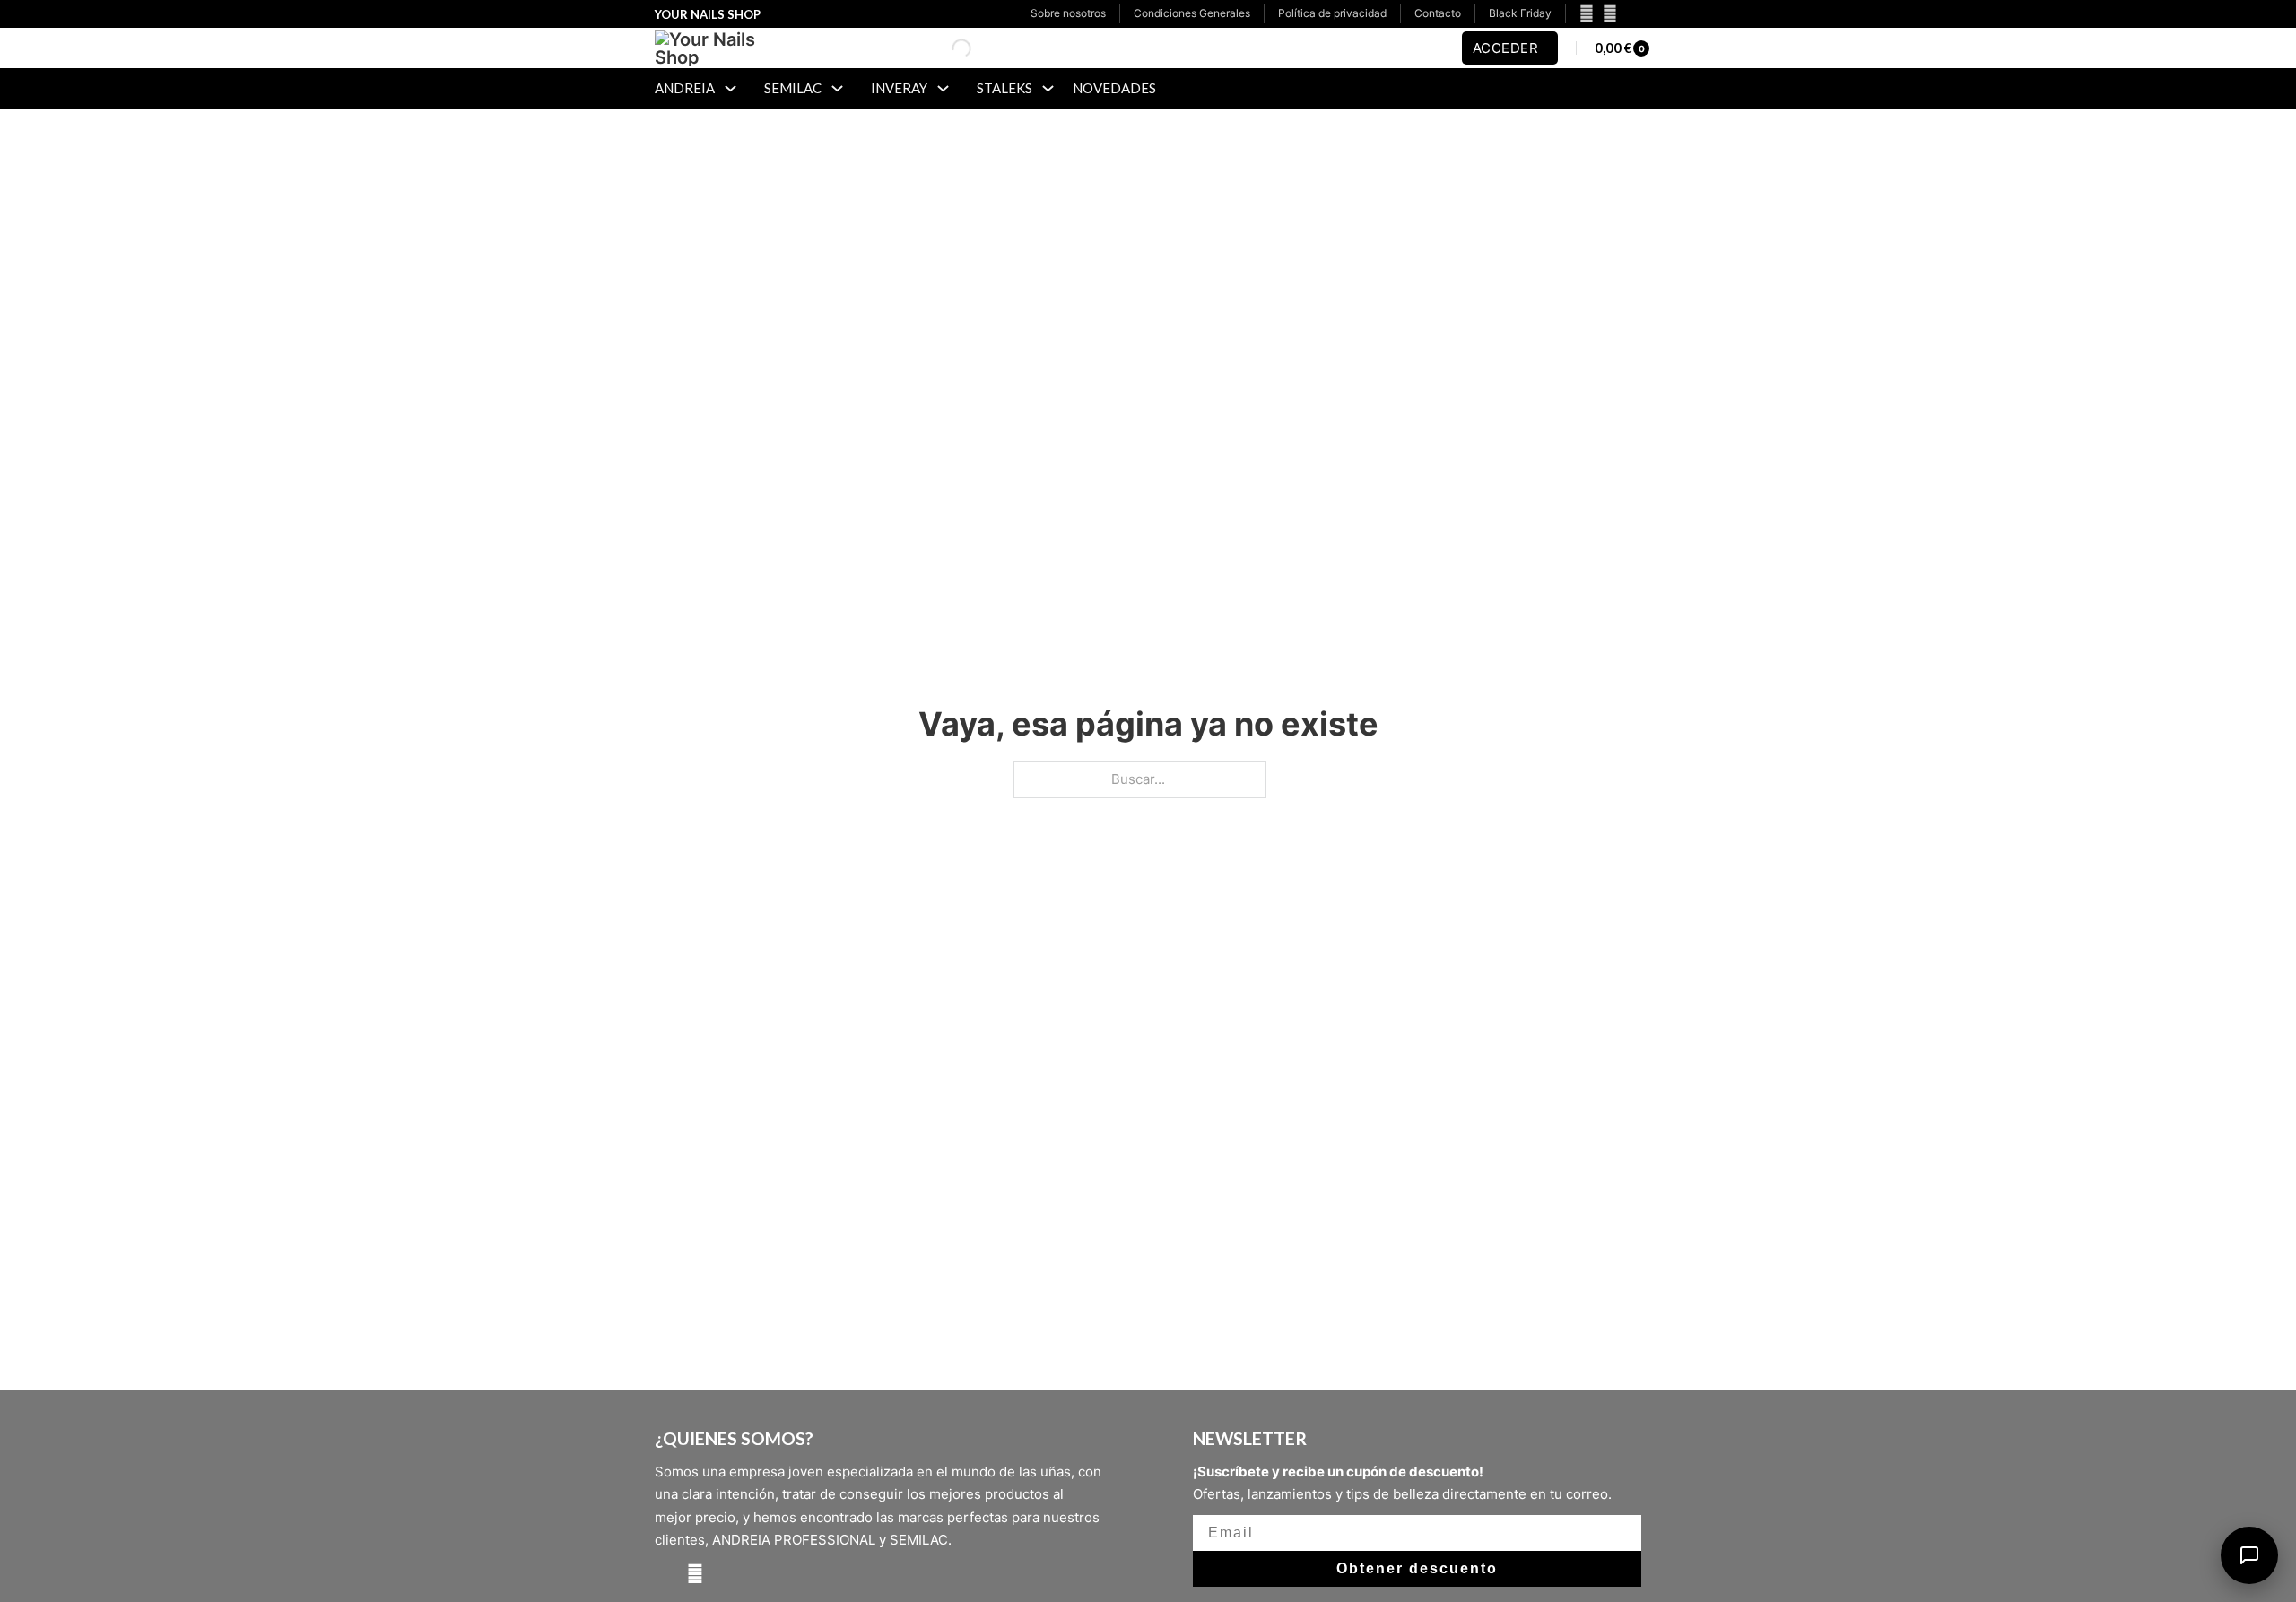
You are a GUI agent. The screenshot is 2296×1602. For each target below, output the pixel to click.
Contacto (1438, 13)
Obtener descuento (1417, 1568)
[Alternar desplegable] (731, 88)
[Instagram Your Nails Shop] (1610, 14)
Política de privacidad (1332, 13)
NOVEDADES (1114, 88)
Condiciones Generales (1192, 13)
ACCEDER (1506, 48)
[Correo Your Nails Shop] (1631, 14)
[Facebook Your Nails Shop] (1582, 14)
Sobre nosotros (1068, 13)
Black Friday (1520, 13)
